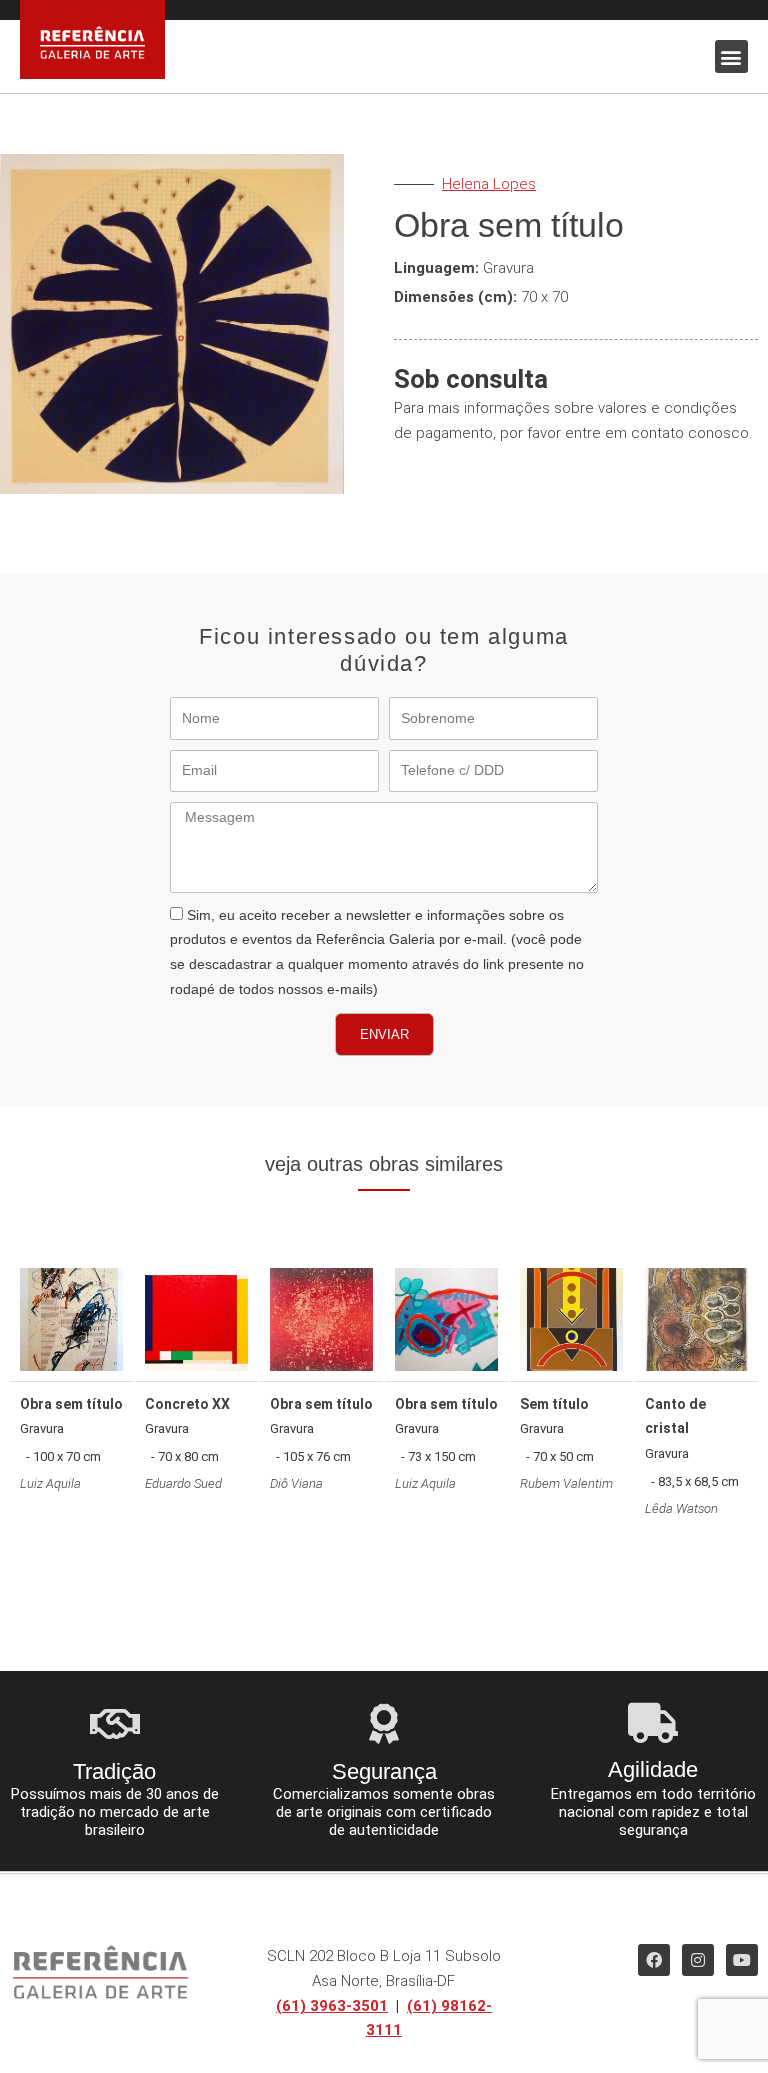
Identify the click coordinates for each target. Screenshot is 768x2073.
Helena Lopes (489, 184)
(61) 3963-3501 (332, 2006)
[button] (731, 56)
